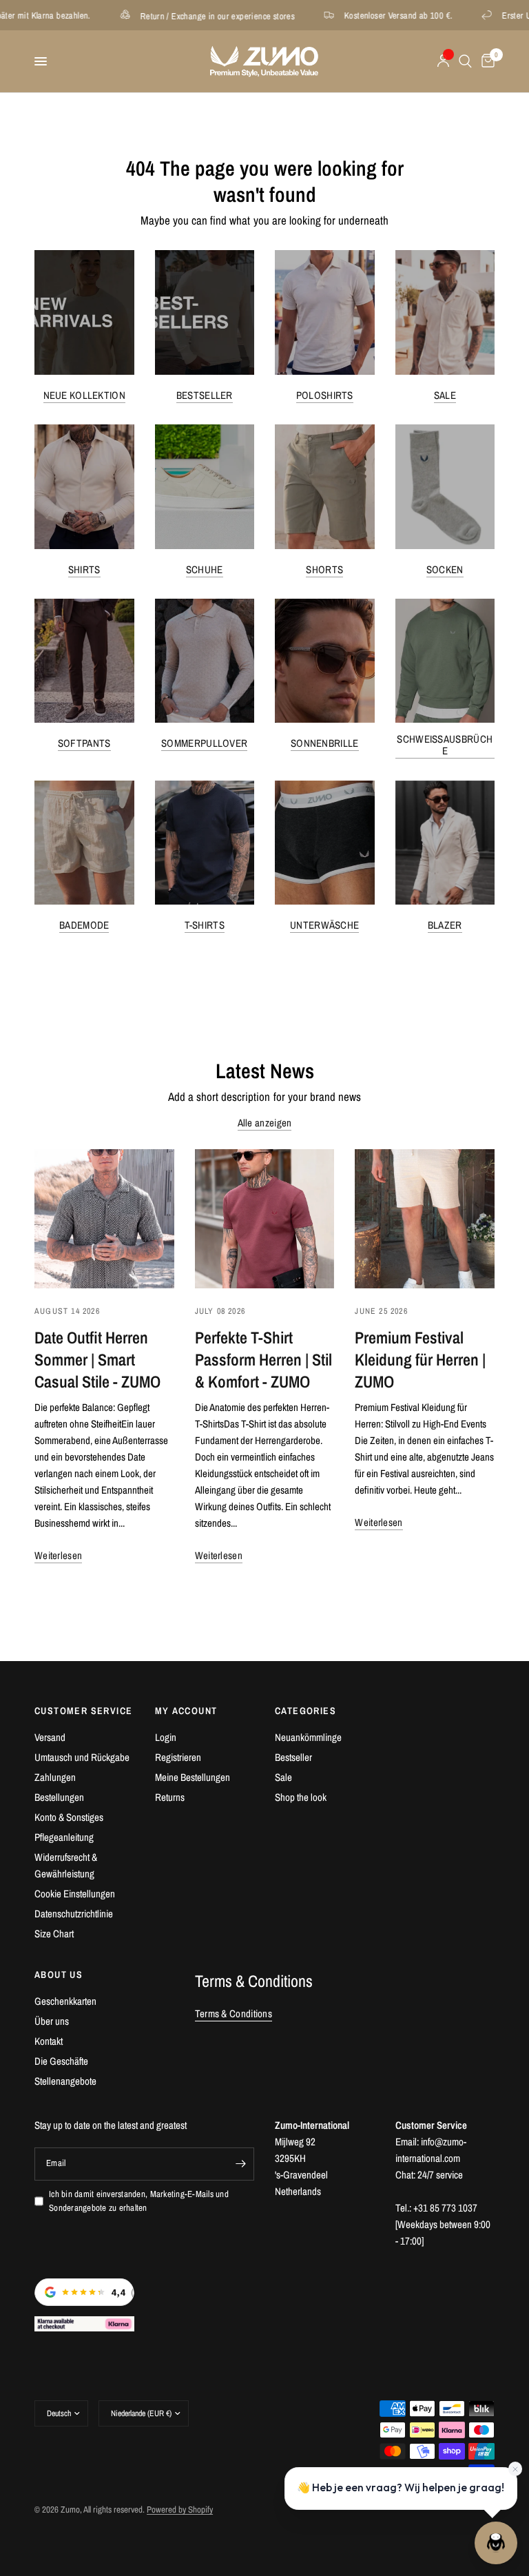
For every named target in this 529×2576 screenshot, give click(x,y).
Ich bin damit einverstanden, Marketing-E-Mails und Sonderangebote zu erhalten (139, 2201)
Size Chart (54, 1934)
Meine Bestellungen (193, 1777)
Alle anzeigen (265, 1123)
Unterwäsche (324, 925)
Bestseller (205, 395)
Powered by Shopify (180, 2510)
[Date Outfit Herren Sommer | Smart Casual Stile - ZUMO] (104, 1219)
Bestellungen (59, 1797)
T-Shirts (205, 925)
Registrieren (178, 1757)
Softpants (84, 743)
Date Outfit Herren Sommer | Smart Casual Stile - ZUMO (97, 1359)
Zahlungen (55, 1777)
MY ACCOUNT (186, 1711)
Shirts (84, 569)
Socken (445, 569)
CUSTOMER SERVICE (83, 1711)
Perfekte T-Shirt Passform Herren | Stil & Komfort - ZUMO (263, 1359)
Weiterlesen (58, 1555)
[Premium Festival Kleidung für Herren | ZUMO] (425, 1219)
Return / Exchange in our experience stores (172, 16)
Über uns (52, 2021)
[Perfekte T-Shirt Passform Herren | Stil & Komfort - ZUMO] (265, 1219)
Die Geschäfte (61, 2061)
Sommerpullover (204, 743)
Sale (445, 395)
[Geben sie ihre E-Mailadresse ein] (240, 2164)
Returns (170, 1797)
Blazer (445, 925)
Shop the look (301, 1797)
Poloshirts (325, 395)
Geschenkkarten (65, 2001)
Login (166, 1737)
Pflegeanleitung (64, 1837)
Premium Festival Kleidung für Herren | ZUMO (420, 1359)
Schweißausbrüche (445, 745)
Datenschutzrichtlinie (74, 1914)
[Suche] (465, 61)
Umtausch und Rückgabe (82, 1757)
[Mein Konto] (443, 61)
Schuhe (205, 569)
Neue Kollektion (85, 395)
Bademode (84, 925)
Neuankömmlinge (308, 1737)
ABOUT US (59, 1975)
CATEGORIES (305, 1711)
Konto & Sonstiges (69, 1817)
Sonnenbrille (325, 743)
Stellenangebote (65, 2081)
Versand (50, 1737)
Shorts (324, 569)
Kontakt (49, 2041)
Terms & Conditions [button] (234, 2013)
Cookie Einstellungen (75, 1894)
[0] (486, 61)
